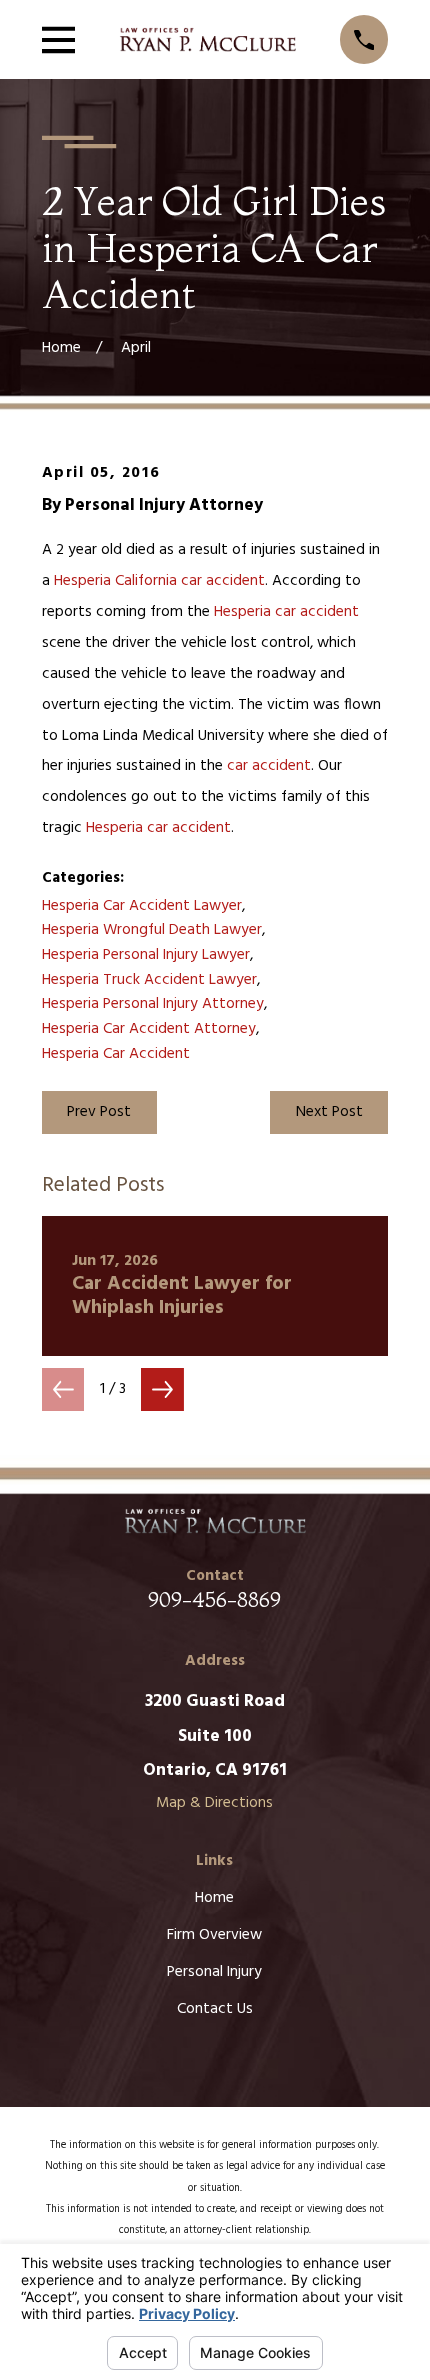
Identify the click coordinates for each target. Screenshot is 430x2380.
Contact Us (215, 2009)
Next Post (329, 1112)
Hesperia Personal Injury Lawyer (146, 955)
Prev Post (99, 1112)
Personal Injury (214, 1972)
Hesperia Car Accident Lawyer (142, 906)
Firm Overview (214, 1935)
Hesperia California (115, 581)
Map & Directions (214, 1803)
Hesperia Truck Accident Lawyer (149, 980)
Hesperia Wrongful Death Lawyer (152, 930)
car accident (223, 581)
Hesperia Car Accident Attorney (149, 1029)
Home (214, 1898)
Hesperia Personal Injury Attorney (153, 1004)
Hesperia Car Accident (116, 1054)
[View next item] (162, 1389)
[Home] (207, 39)
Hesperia (242, 612)
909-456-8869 (214, 1599)
